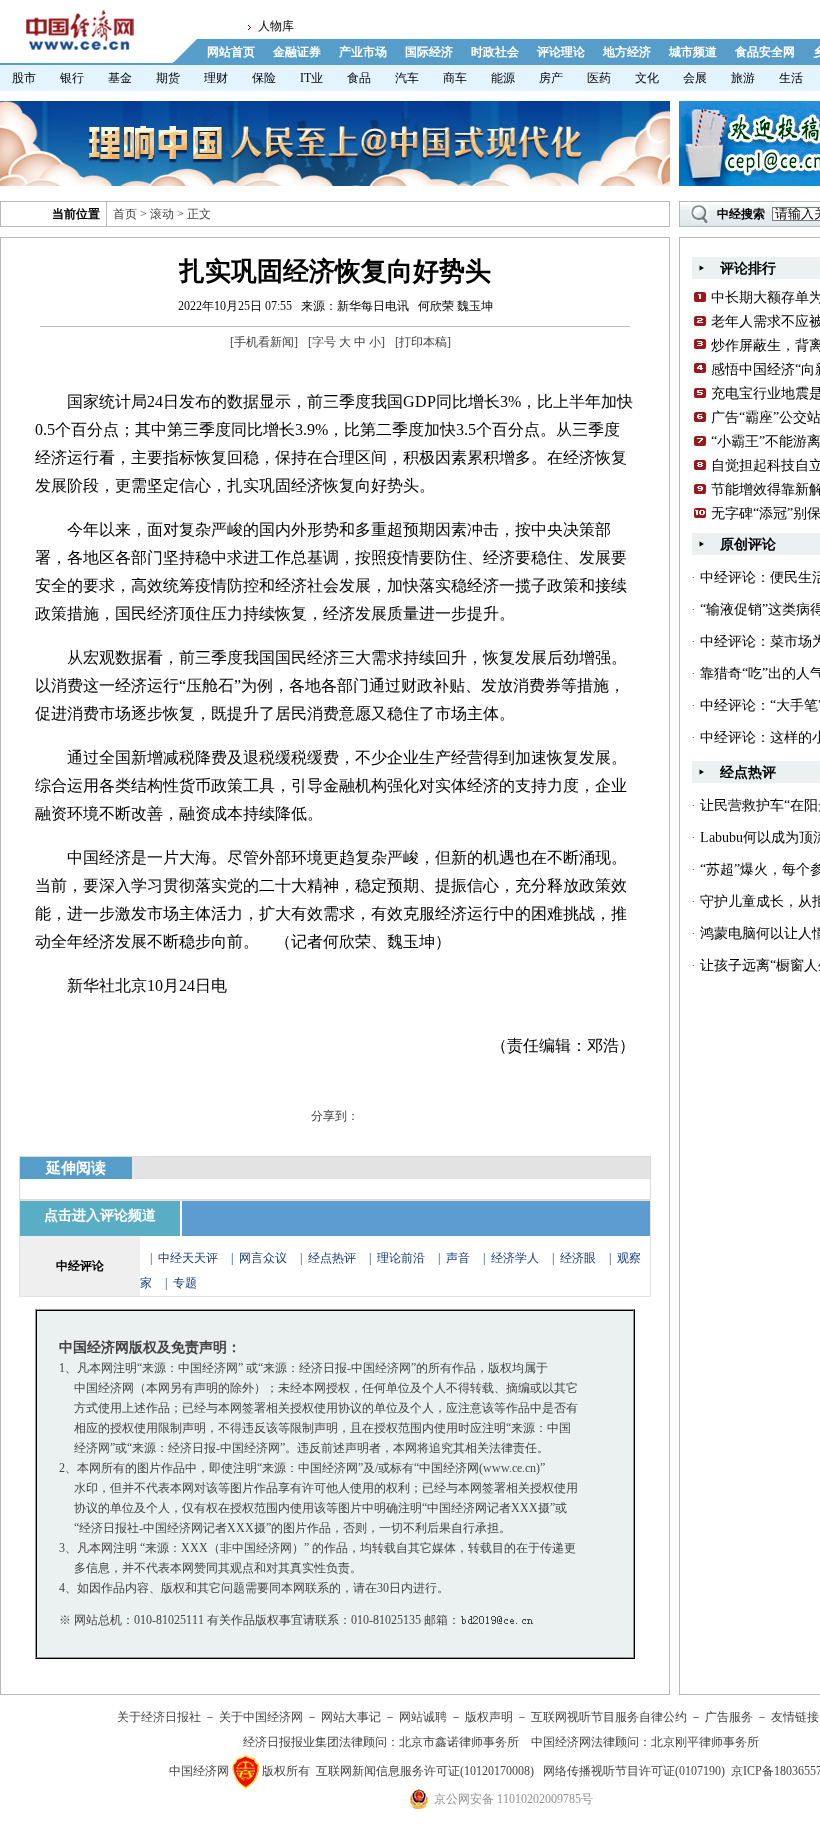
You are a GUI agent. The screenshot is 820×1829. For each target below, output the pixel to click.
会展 (695, 78)
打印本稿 (423, 342)
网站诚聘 (423, 1717)
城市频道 (693, 52)
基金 (120, 78)
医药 (599, 78)
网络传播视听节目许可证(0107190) (634, 1771)
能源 (503, 78)
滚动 (162, 214)
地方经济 (627, 52)
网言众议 (263, 1258)
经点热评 (333, 1258)
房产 (551, 78)
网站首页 (231, 52)
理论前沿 (402, 1258)
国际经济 (429, 52)
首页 (125, 214)
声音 (458, 1258)
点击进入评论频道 (100, 1215)
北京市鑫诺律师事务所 (459, 1742)
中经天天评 (188, 1258)
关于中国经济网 (261, 1717)
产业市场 (363, 52)
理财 (216, 78)
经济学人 (515, 1258)
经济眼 (578, 1258)
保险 (264, 78)
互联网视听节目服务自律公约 (609, 1717)
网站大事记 (351, 1717)
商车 (455, 78)
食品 (359, 78)
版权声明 (489, 1717)
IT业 (311, 78)
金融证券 (297, 52)
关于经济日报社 (159, 1717)
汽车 (407, 78)
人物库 (276, 26)
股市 (24, 78)
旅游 (743, 78)
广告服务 (729, 1717)
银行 (72, 78)
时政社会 (495, 52)
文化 (647, 78)
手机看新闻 (264, 342)
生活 (791, 78)
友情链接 (795, 1717)
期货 (168, 78)
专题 (185, 1283)
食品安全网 (765, 52)
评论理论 (561, 52)
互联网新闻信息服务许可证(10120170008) (425, 1771)
